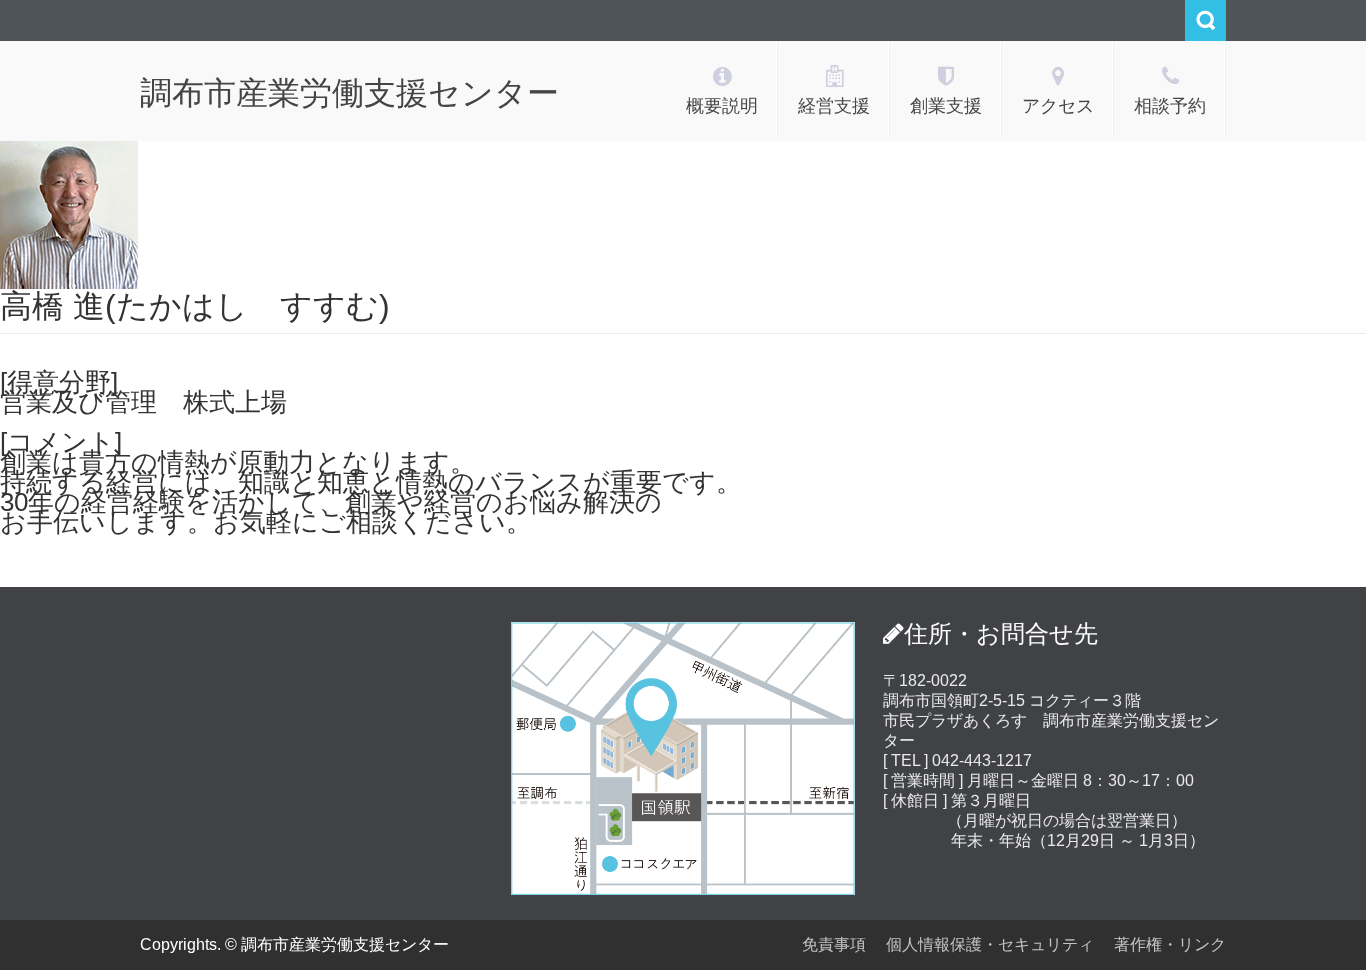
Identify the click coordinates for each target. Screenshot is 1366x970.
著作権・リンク (1170, 944)
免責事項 (834, 944)
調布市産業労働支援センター (349, 93)
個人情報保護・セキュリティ (990, 944)
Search (1205, 20)
